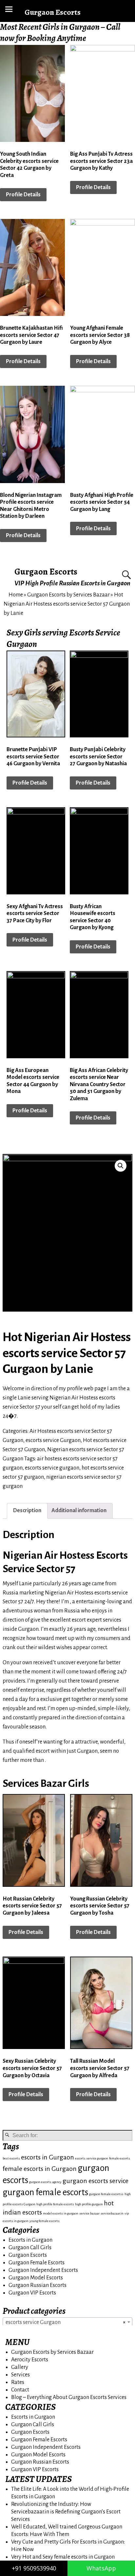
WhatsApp (101, 2568)
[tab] (27, 1511)
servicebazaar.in (112, 2213)
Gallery (20, 2367)
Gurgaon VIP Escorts (32, 2293)
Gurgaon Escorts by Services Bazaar (68, 595)
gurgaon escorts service (96, 2181)
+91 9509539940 (34, 2568)
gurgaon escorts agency (45, 2182)
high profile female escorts (55, 2204)
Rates (18, 2382)
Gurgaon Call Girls (30, 2248)
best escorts (11, 2158)
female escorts (120, 2158)
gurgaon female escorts (45, 2192)
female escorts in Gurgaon (40, 2169)
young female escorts (45, 2221)
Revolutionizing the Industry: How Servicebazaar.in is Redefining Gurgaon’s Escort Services (66, 2512)
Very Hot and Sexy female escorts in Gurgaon (63, 2557)
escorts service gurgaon (52, 1468)
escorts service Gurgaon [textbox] (66, 2322)
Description (27, 1511)
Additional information (79, 1511)
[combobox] (67, 2322)
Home (16, 595)
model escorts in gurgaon (61, 2213)
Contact (20, 2390)
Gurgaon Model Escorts (36, 2278)
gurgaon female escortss (106, 2194)
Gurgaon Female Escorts (37, 2263)
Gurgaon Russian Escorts (38, 2285)
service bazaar (89, 2213)
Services (20, 2375)
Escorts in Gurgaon (30, 2240)
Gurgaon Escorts (46, 572)
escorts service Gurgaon (53, 1440)
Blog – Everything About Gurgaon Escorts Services (69, 2397)
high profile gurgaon (89, 2204)
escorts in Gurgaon (48, 2157)
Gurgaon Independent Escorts (43, 2270)
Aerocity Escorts (30, 2360)
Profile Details (23, 195)
